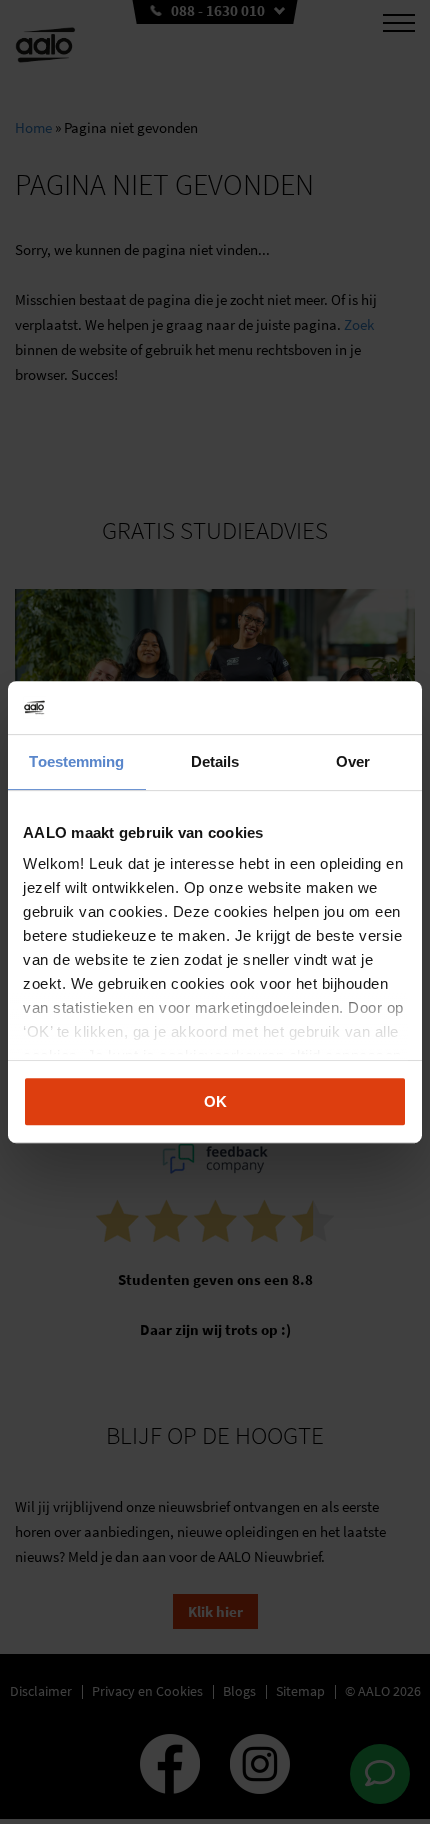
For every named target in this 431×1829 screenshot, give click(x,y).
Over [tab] (353, 761)
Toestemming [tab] (76, 761)
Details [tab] (215, 761)
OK (215, 1101)
